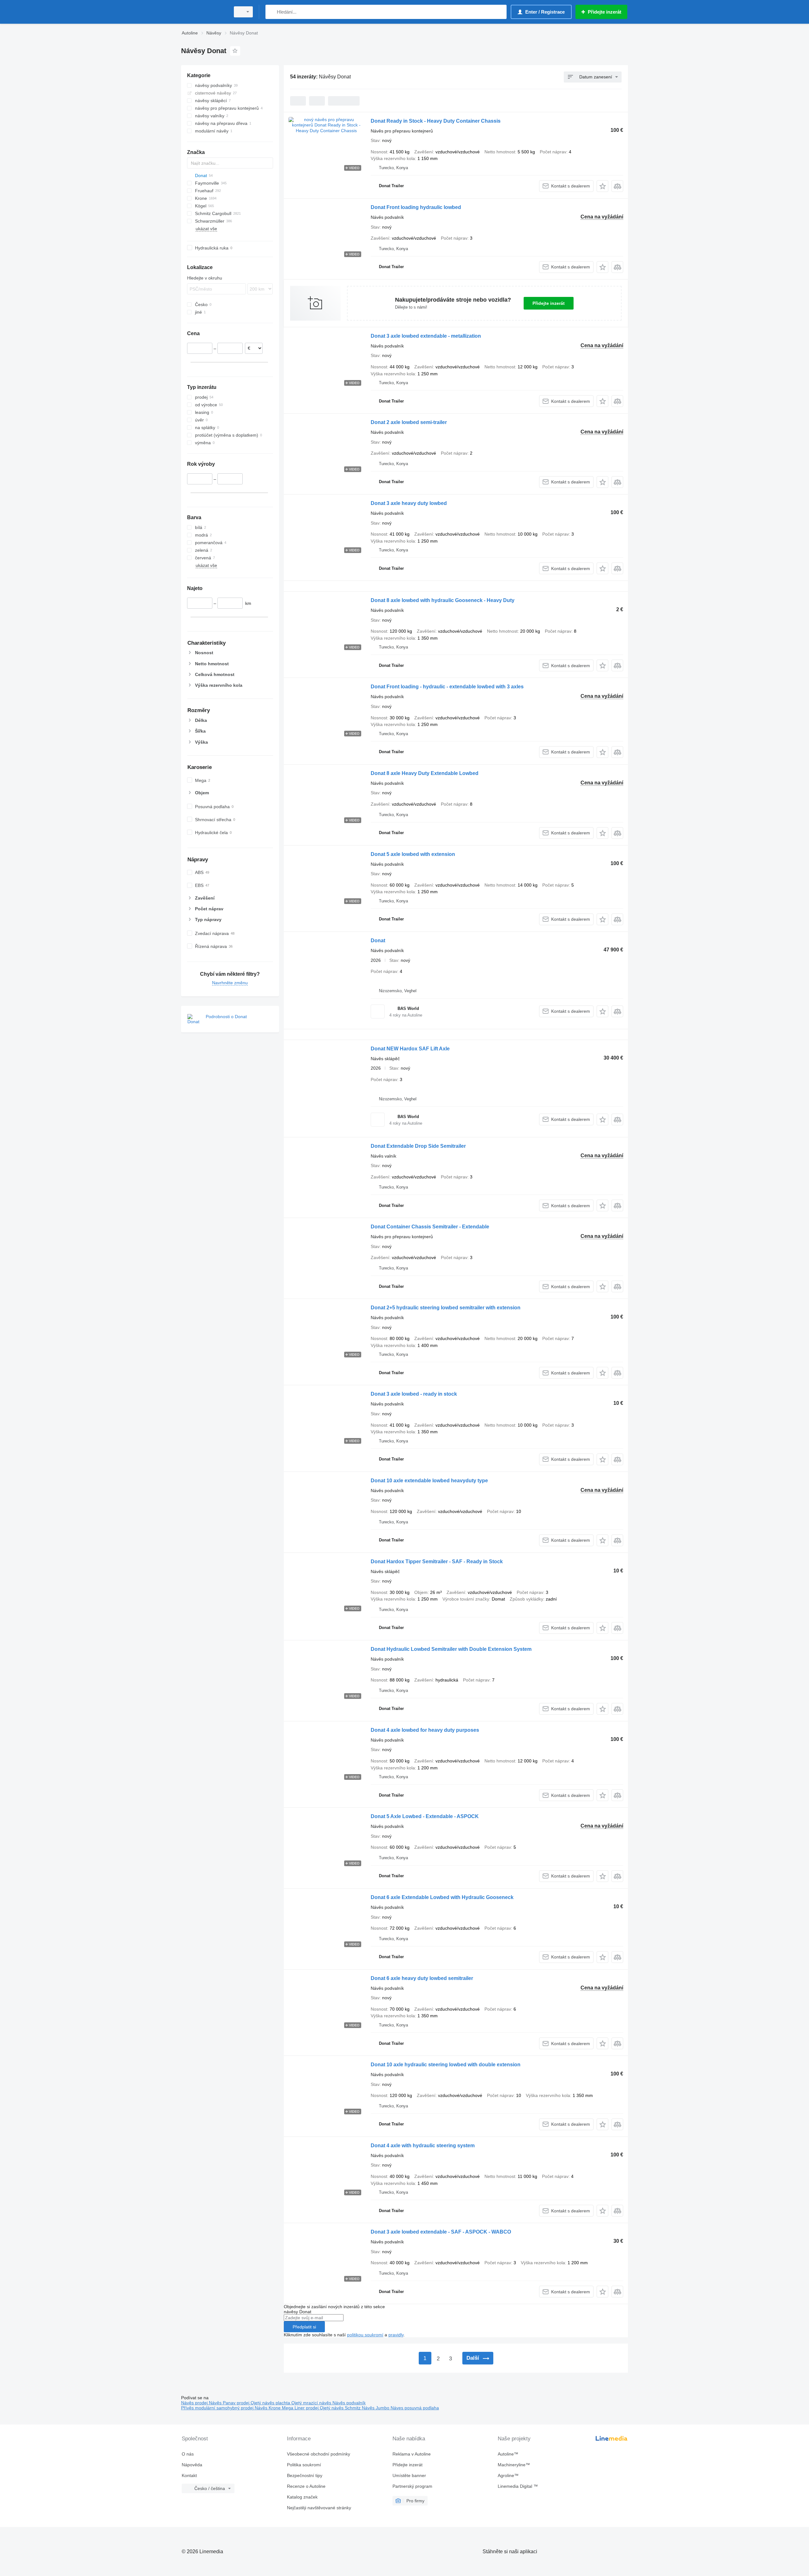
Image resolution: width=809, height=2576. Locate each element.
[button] (602, 186)
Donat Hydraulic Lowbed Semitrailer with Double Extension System (451, 1649)
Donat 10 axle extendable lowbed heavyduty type (429, 1481)
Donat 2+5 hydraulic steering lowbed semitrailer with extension (446, 1308)
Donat (378, 941)
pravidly (396, 2335)
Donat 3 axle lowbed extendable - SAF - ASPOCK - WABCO (441, 2232)
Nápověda (192, 2465)
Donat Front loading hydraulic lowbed (416, 207)
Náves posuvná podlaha (415, 2408)
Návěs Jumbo (376, 2408)
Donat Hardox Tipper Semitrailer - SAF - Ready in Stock (437, 1562)
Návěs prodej (195, 2403)
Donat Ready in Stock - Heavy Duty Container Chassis (436, 121)
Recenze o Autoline (306, 2486)
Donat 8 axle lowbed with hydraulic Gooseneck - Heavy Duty (443, 600)
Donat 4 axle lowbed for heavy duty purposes (425, 1730)
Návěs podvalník (349, 2403)
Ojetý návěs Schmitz (341, 2408)
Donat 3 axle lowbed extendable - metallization (426, 336)
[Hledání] (272, 12)
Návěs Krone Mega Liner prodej (287, 2408)
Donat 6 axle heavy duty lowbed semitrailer (422, 1978)
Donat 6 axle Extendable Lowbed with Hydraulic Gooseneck (442, 1897)
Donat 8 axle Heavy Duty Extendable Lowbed (425, 773)
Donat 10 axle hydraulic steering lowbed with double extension (446, 2065)
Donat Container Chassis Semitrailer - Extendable (430, 1227)
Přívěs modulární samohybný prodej (218, 2408)
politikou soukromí (365, 2335)
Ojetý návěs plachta (271, 2403)
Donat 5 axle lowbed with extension (413, 854)
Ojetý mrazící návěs (312, 2403)
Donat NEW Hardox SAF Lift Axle (410, 1049)
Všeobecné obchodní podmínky (319, 2454)
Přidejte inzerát (549, 303)
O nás (188, 2454)
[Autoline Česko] (204, 12)
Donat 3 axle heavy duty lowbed (409, 503)
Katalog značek (302, 2497)
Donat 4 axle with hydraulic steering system (423, 2146)
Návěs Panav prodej (230, 2403)
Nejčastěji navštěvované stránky (319, 2508)
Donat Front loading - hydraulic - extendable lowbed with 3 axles (447, 687)
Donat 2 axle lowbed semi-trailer (409, 422)
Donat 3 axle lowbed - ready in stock (414, 1394)
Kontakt (189, 2475)
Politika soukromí (304, 2465)
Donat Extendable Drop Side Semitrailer (418, 1146)
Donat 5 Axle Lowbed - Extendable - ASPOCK (425, 1816)
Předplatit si (304, 2327)
